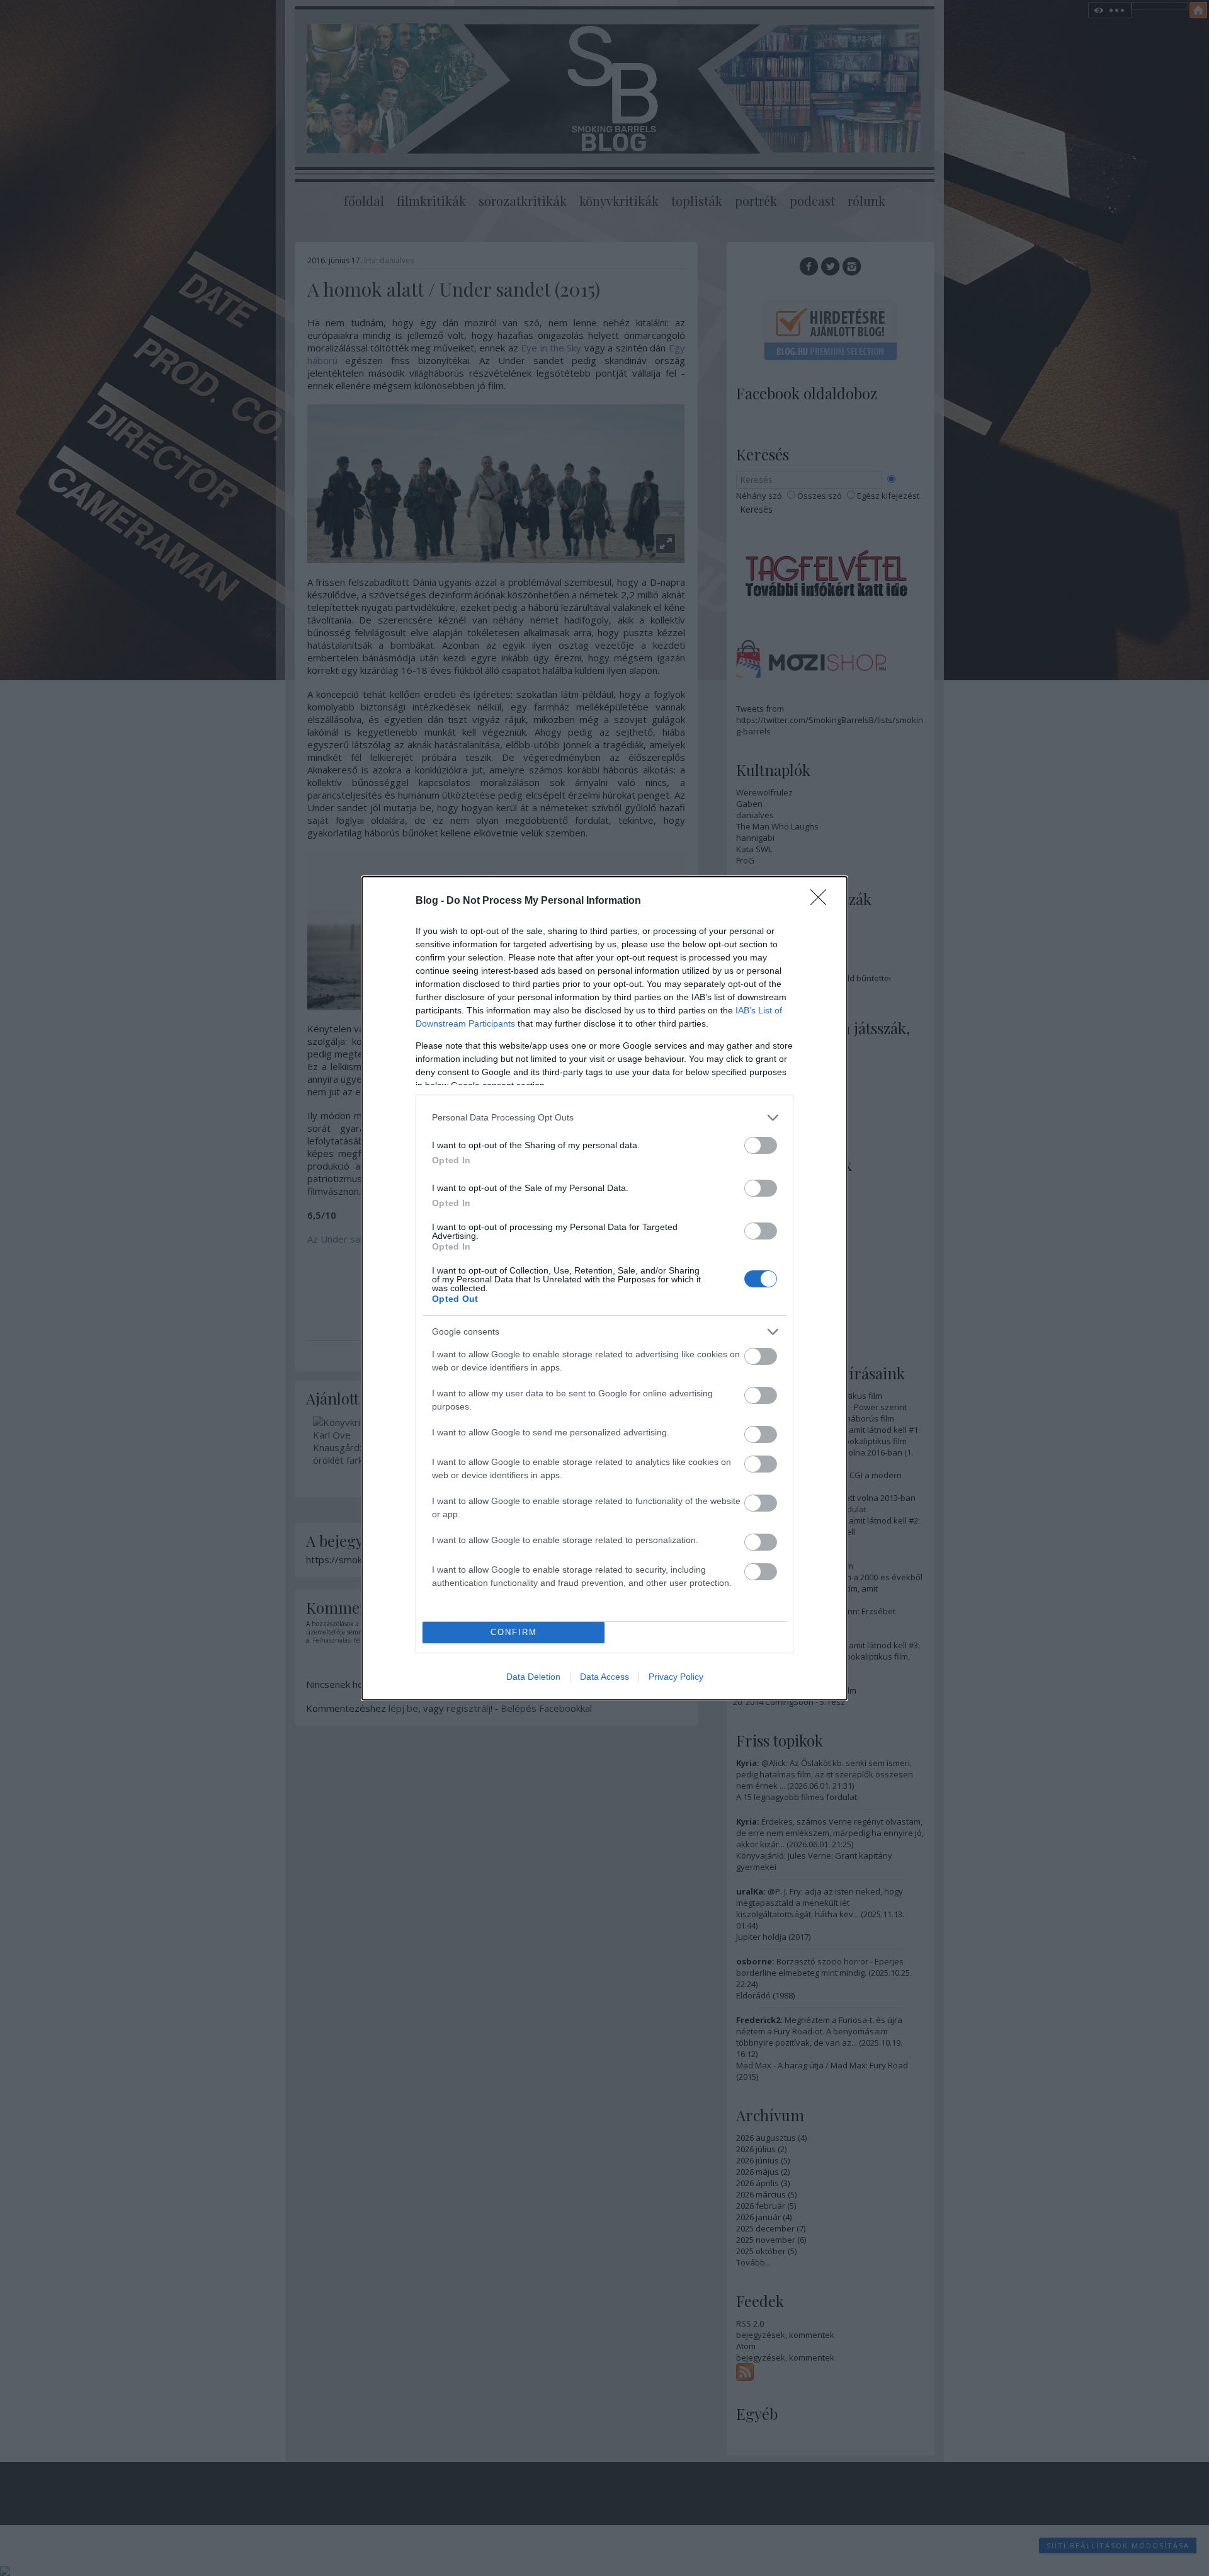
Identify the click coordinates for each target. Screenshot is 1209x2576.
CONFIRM (514, 1632)
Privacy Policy (676, 1677)
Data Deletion (533, 1677)
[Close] (822, 901)
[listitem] (604, 1118)
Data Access (604, 1677)
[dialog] (604, 1288)
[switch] (761, 1145)
